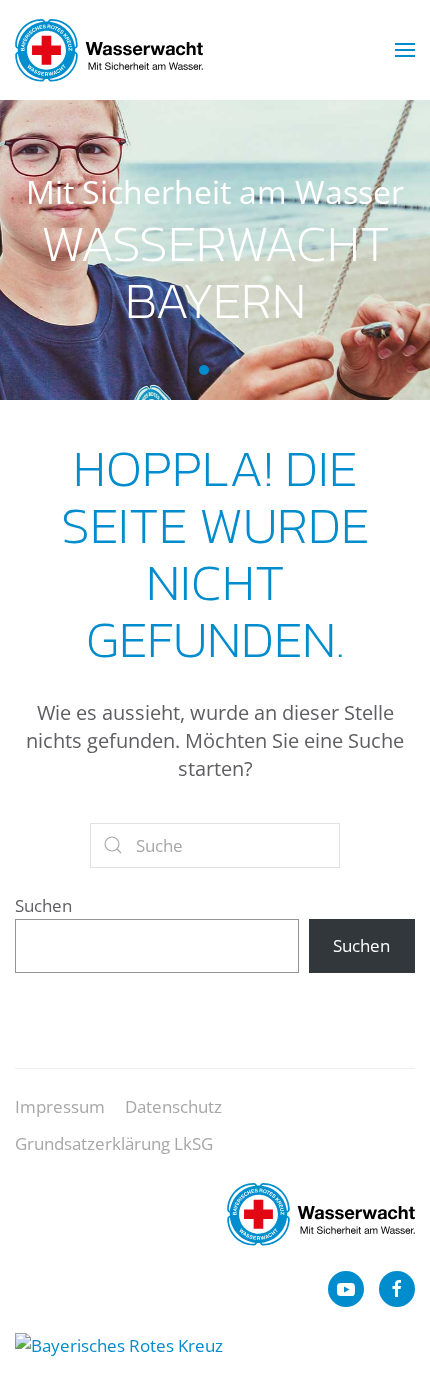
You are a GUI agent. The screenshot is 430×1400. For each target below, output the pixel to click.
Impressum (60, 1106)
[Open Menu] (405, 50)
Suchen (43, 905)
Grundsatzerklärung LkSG (114, 1143)
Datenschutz (173, 1106)
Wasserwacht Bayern (204, 370)
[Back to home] (109, 50)
